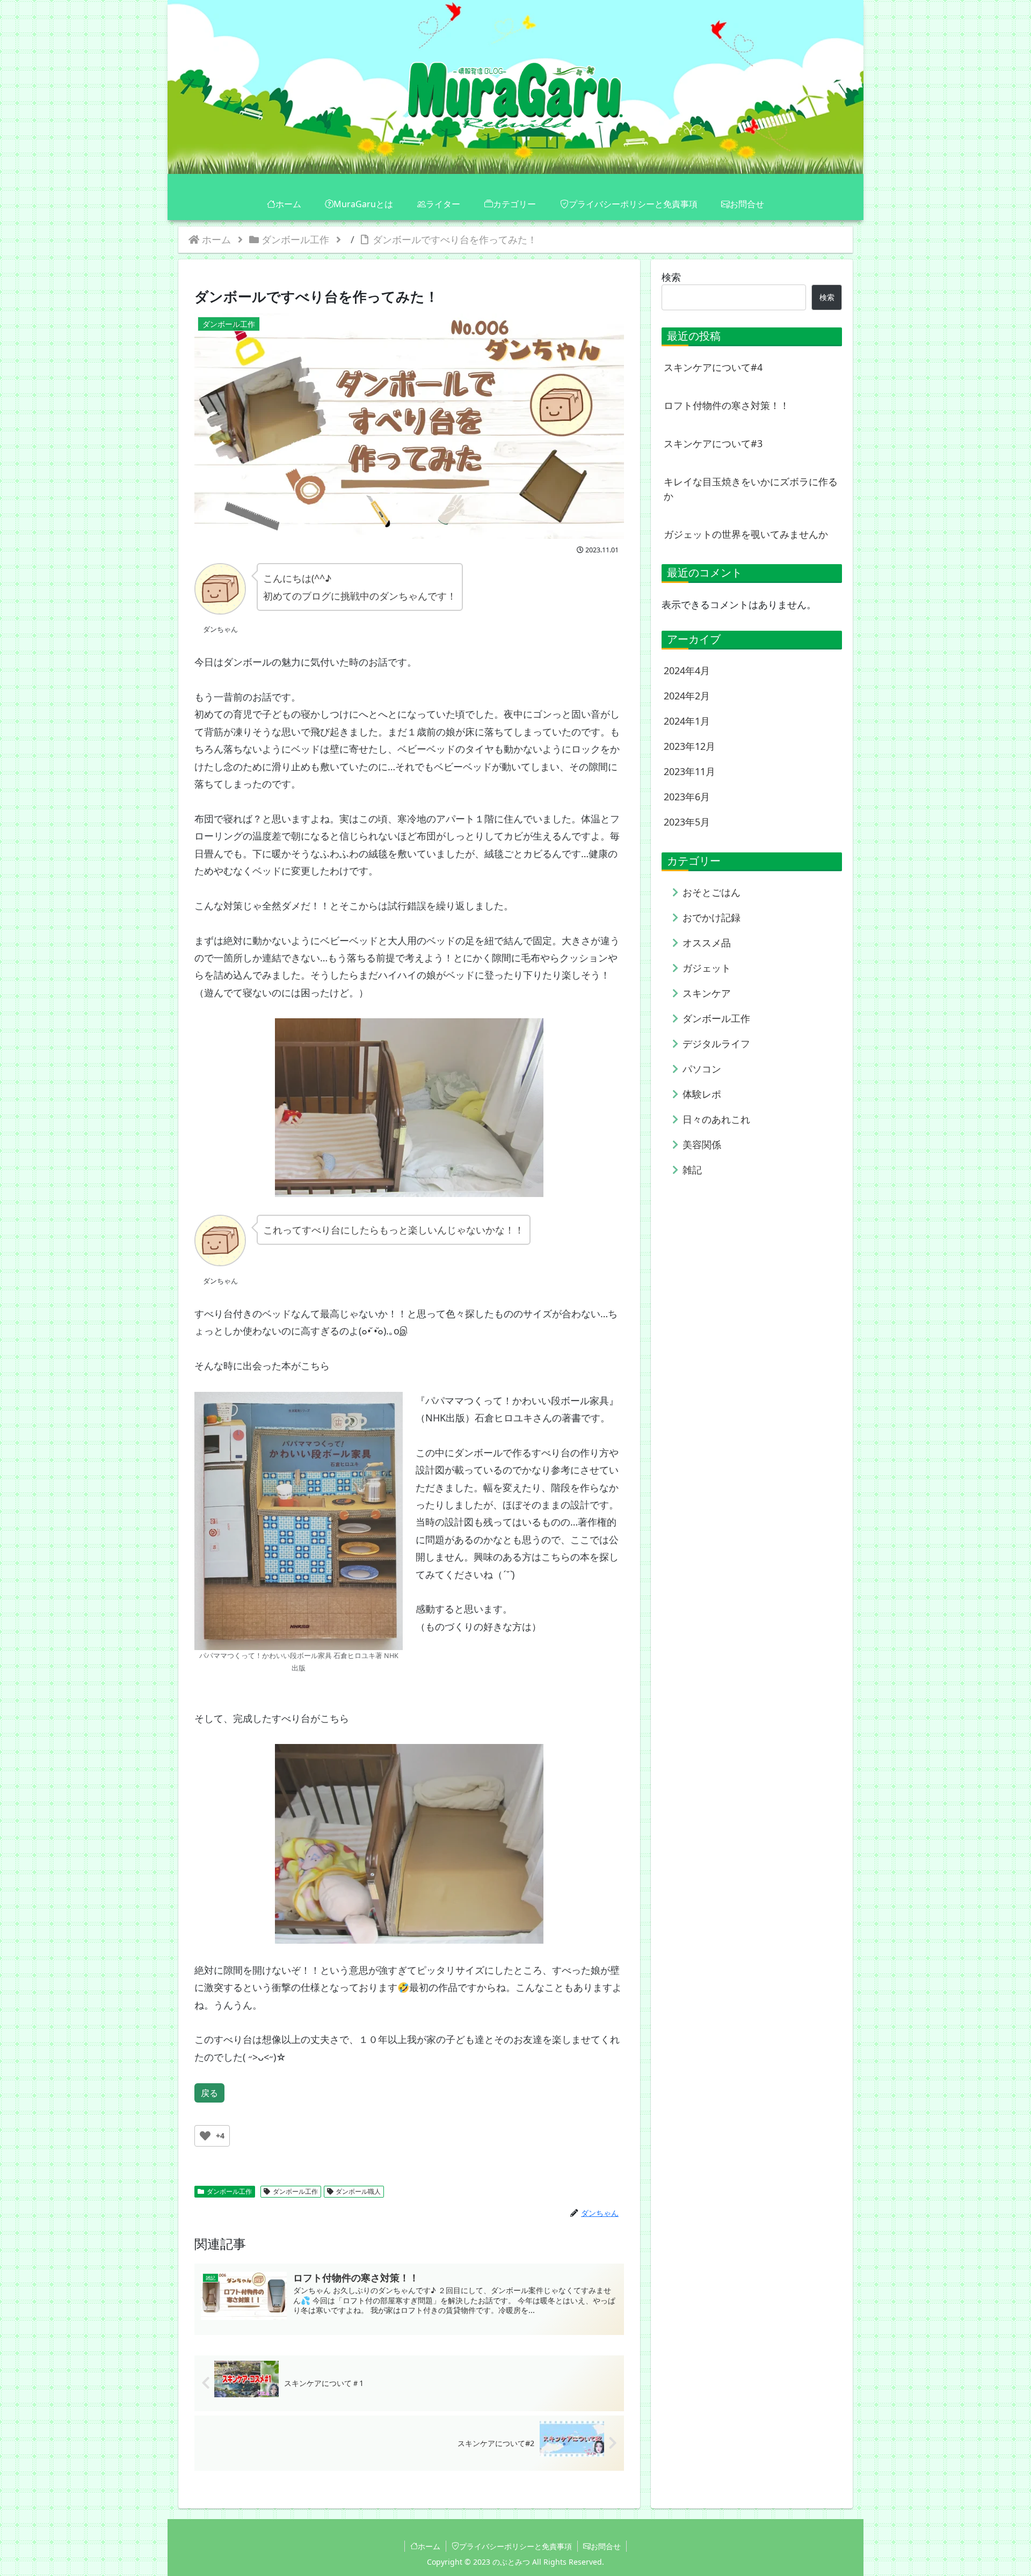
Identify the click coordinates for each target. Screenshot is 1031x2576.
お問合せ (606, 2546)
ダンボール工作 (229, 2191)
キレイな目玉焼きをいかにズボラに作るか (751, 489)
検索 (671, 277)
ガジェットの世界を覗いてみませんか (746, 534)
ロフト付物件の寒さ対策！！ (727, 405)
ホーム (429, 2546)
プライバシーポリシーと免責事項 (515, 2546)
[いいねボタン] (205, 2136)
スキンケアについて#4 (713, 367)
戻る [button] (209, 2093)
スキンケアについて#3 (713, 443)
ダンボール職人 (358, 2191)
